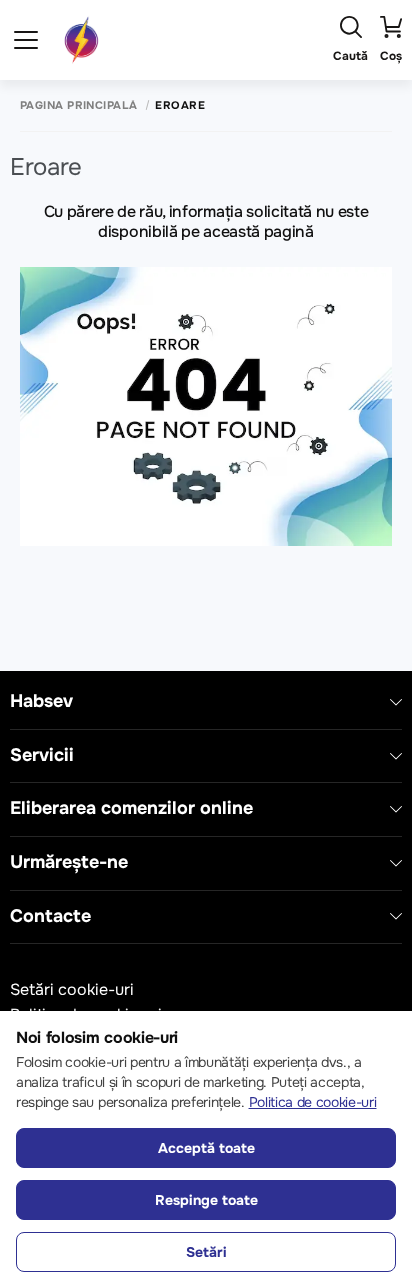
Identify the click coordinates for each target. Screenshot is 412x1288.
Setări (206, 1252)
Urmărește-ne (69, 862)
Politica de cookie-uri (313, 1102)
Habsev (41, 701)
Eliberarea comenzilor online (131, 808)
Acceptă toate (206, 1148)
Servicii (42, 755)
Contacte (50, 916)
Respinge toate (206, 1200)
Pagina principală (78, 105)
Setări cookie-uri (72, 989)
